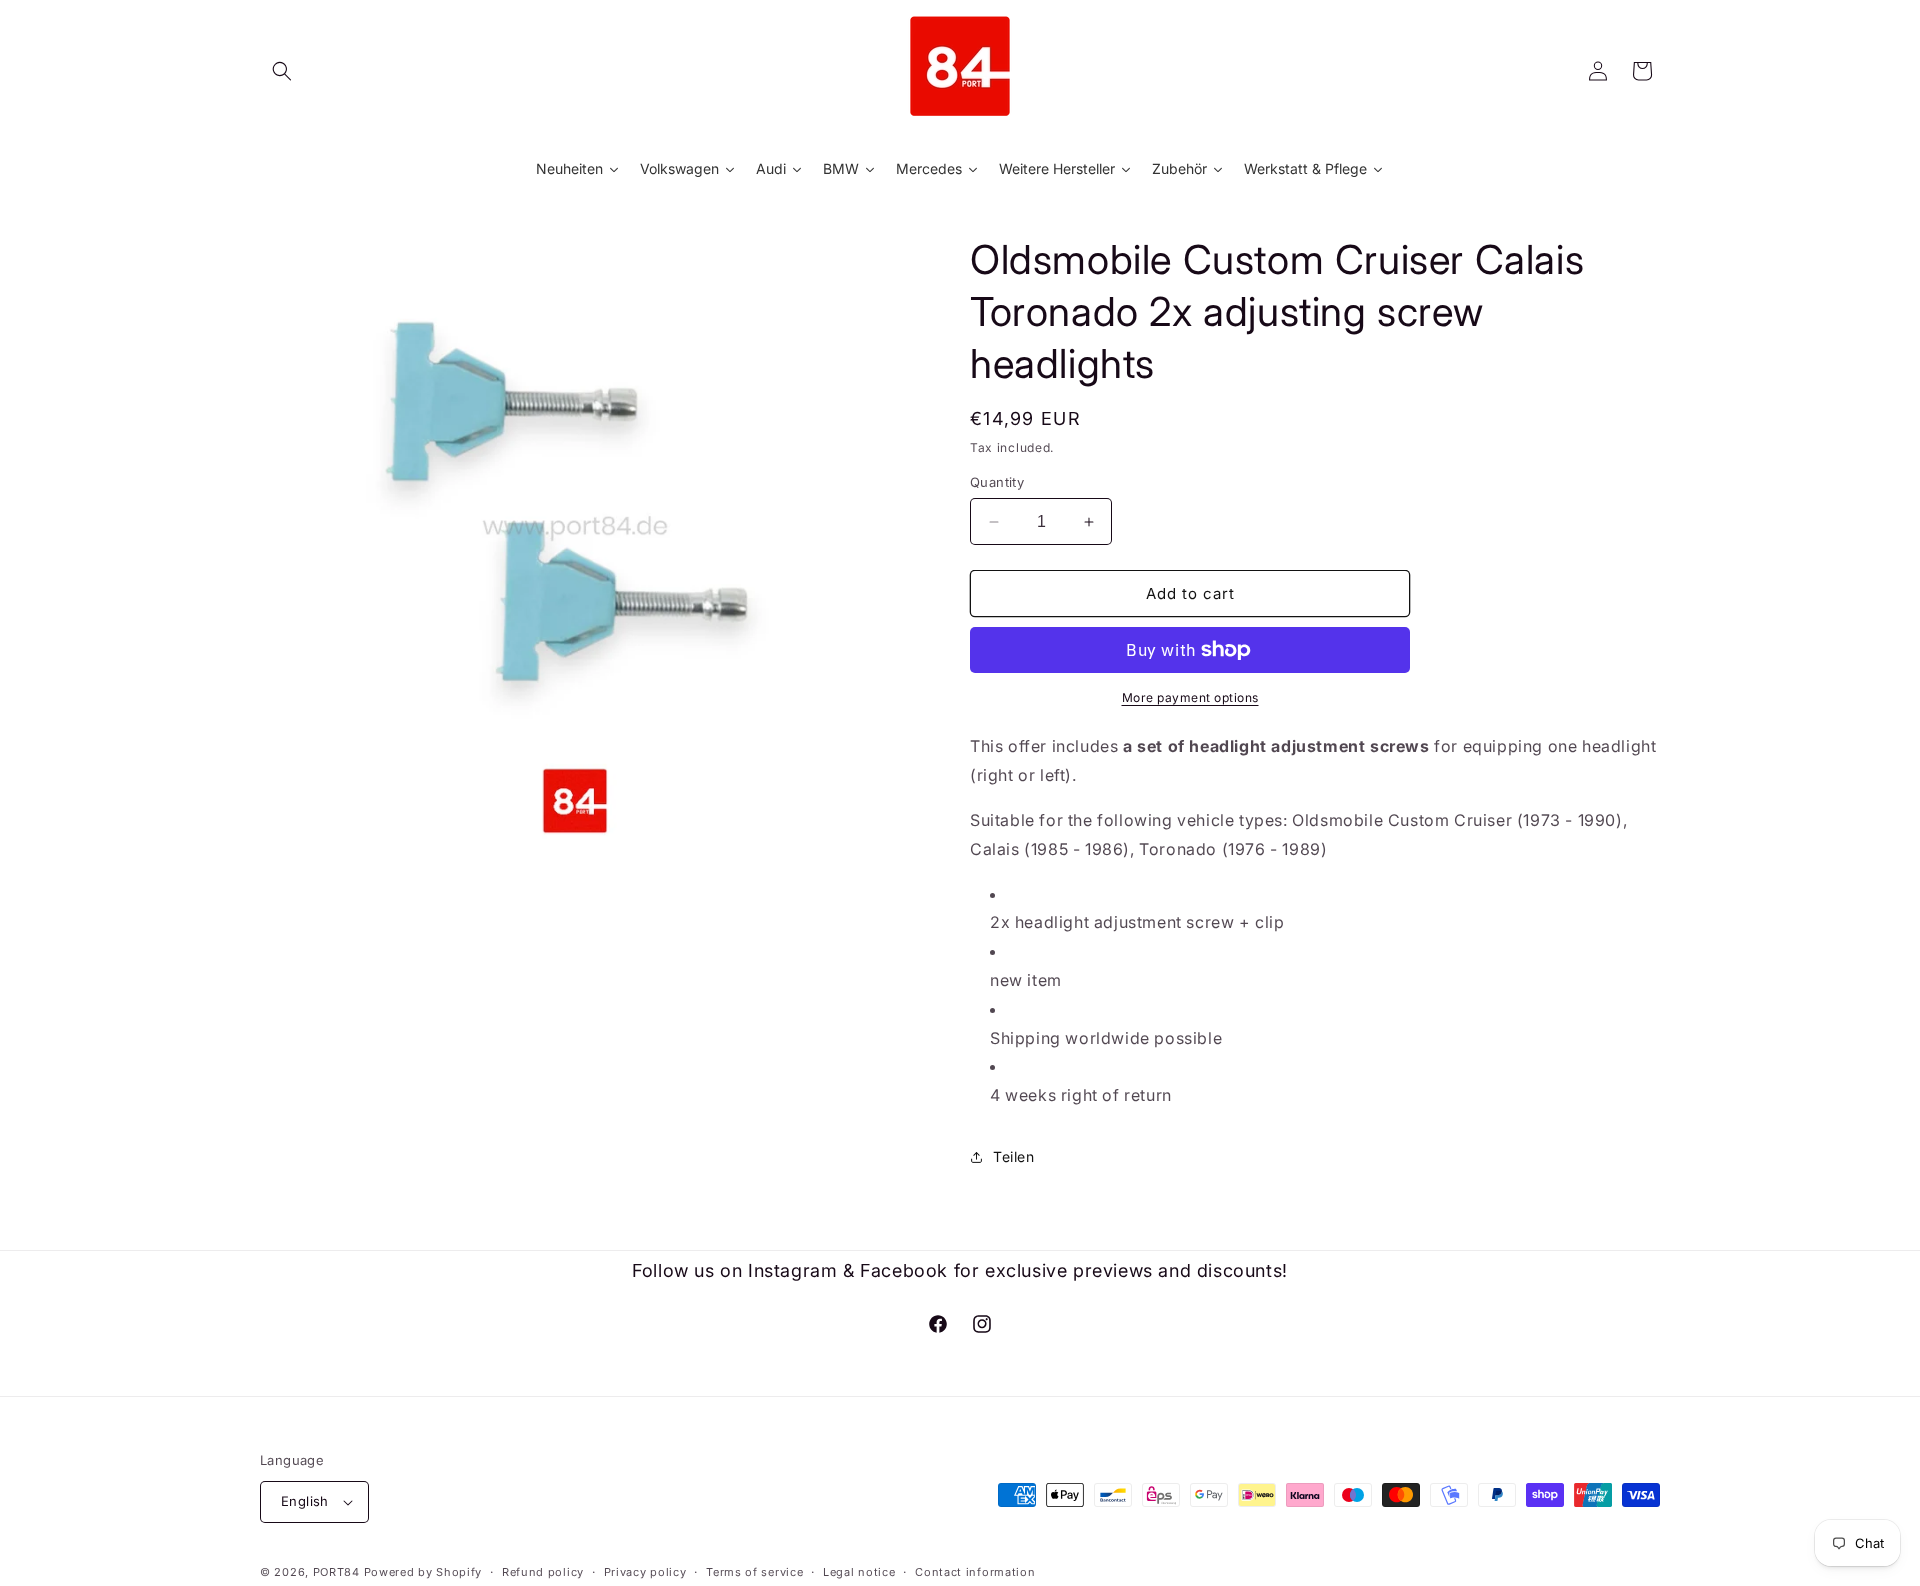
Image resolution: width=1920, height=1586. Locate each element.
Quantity (997, 482)
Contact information (975, 1572)
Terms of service (754, 1572)
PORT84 (336, 1572)
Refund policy (543, 1572)
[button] (282, 71)
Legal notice (859, 1572)
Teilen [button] (1014, 1156)
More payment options (1190, 697)
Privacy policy (645, 1572)
